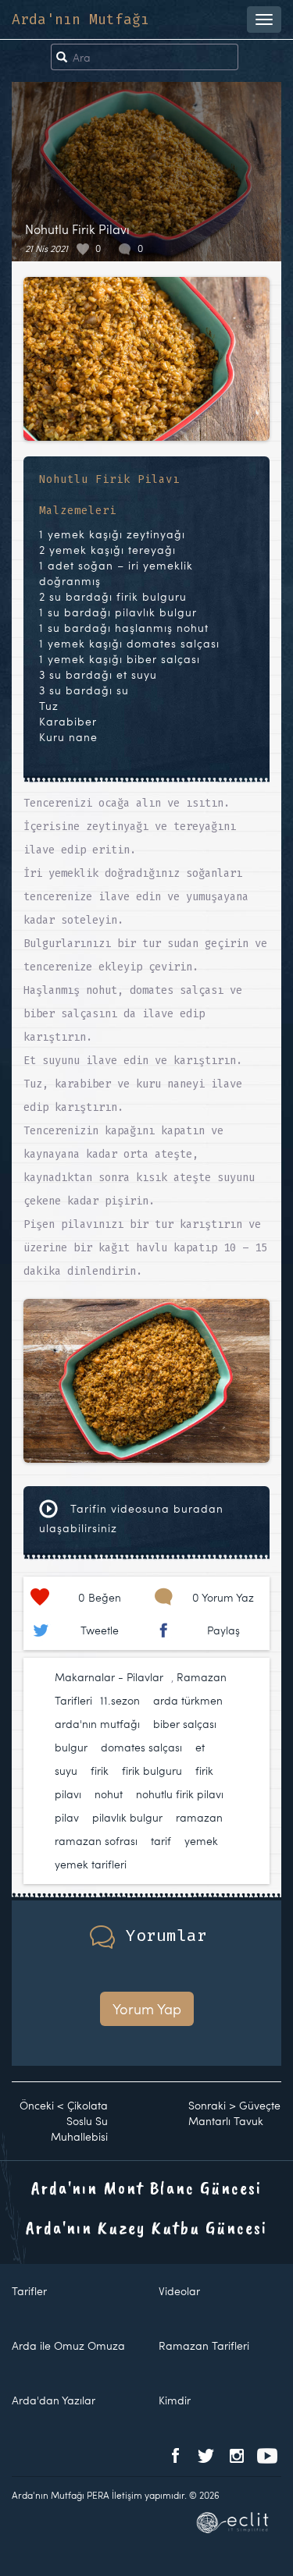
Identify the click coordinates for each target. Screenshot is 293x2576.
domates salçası (141, 1747)
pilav (67, 1817)
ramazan (199, 1817)
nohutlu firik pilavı (180, 1794)
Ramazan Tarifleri (204, 2345)
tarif (161, 1841)
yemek (201, 1841)
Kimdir (175, 2400)
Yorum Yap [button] (147, 2008)
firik (100, 1771)
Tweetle (100, 1630)
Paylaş (223, 1630)
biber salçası (185, 1724)
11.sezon (120, 1700)
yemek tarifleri (91, 1864)
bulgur (71, 1747)
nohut (109, 1794)
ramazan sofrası (96, 1841)
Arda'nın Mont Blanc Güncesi (146, 2187)
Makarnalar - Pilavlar (109, 1677)
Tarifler (29, 2291)
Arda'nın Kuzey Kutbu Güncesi (146, 2227)
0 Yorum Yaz (223, 1597)
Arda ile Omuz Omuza (68, 2345)
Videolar (179, 2291)
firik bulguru (152, 1771)
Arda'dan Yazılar (54, 2400)
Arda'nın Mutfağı (80, 20)
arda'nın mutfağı (97, 1724)
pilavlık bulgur (127, 1817)
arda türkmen (188, 1700)
